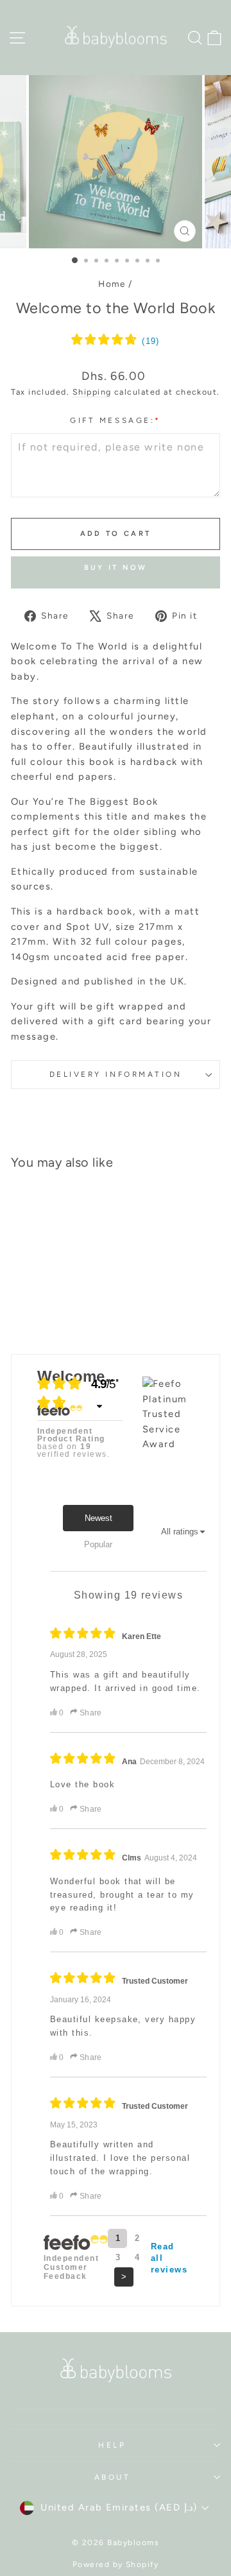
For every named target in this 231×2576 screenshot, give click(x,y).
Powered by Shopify (116, 2564)
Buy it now (116, 568)
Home (112, 284)
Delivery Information (116, 1074)
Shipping (92, 392)
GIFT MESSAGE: (115, 420)
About (113, 2477)
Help (112, 2445)
